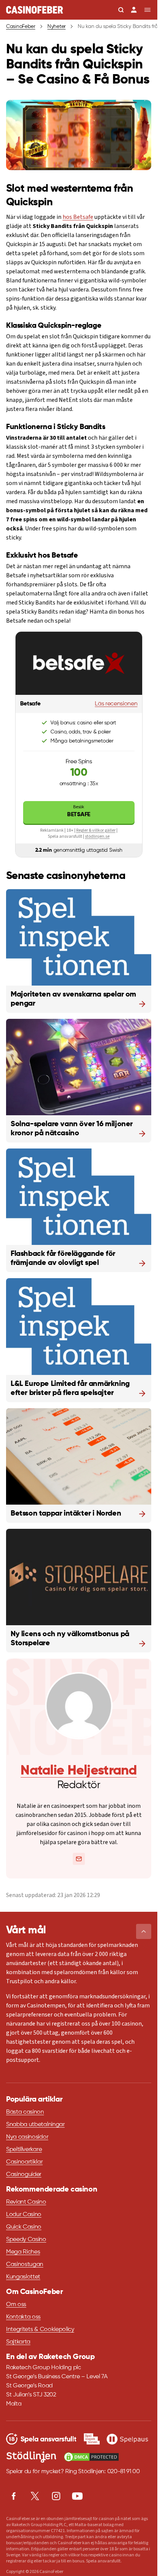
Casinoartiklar (24, 2162)
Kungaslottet (23, 2277)
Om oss (16, 2305)
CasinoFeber (21, 26)
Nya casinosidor (27, 2137)
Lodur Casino (24, 2215)
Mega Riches (23, 2252)
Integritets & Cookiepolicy (40, 2330)
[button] (144, 1931)
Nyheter (56, 26)
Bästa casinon (25, 2112)
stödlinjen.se (97, 836)
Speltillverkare (24, 2150)
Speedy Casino (26, 2240)
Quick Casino (24, 2227)
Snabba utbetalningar (35, 2125)
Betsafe (79, 811)
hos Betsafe (78, 217)
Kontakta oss (23, 2317)
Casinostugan (25, 2264)
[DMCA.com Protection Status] (91, 2457)
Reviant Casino (26, 2202)
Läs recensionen (116, 704)
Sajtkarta (18, 2342)
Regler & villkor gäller (96, 830)
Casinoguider (24, 2175)
